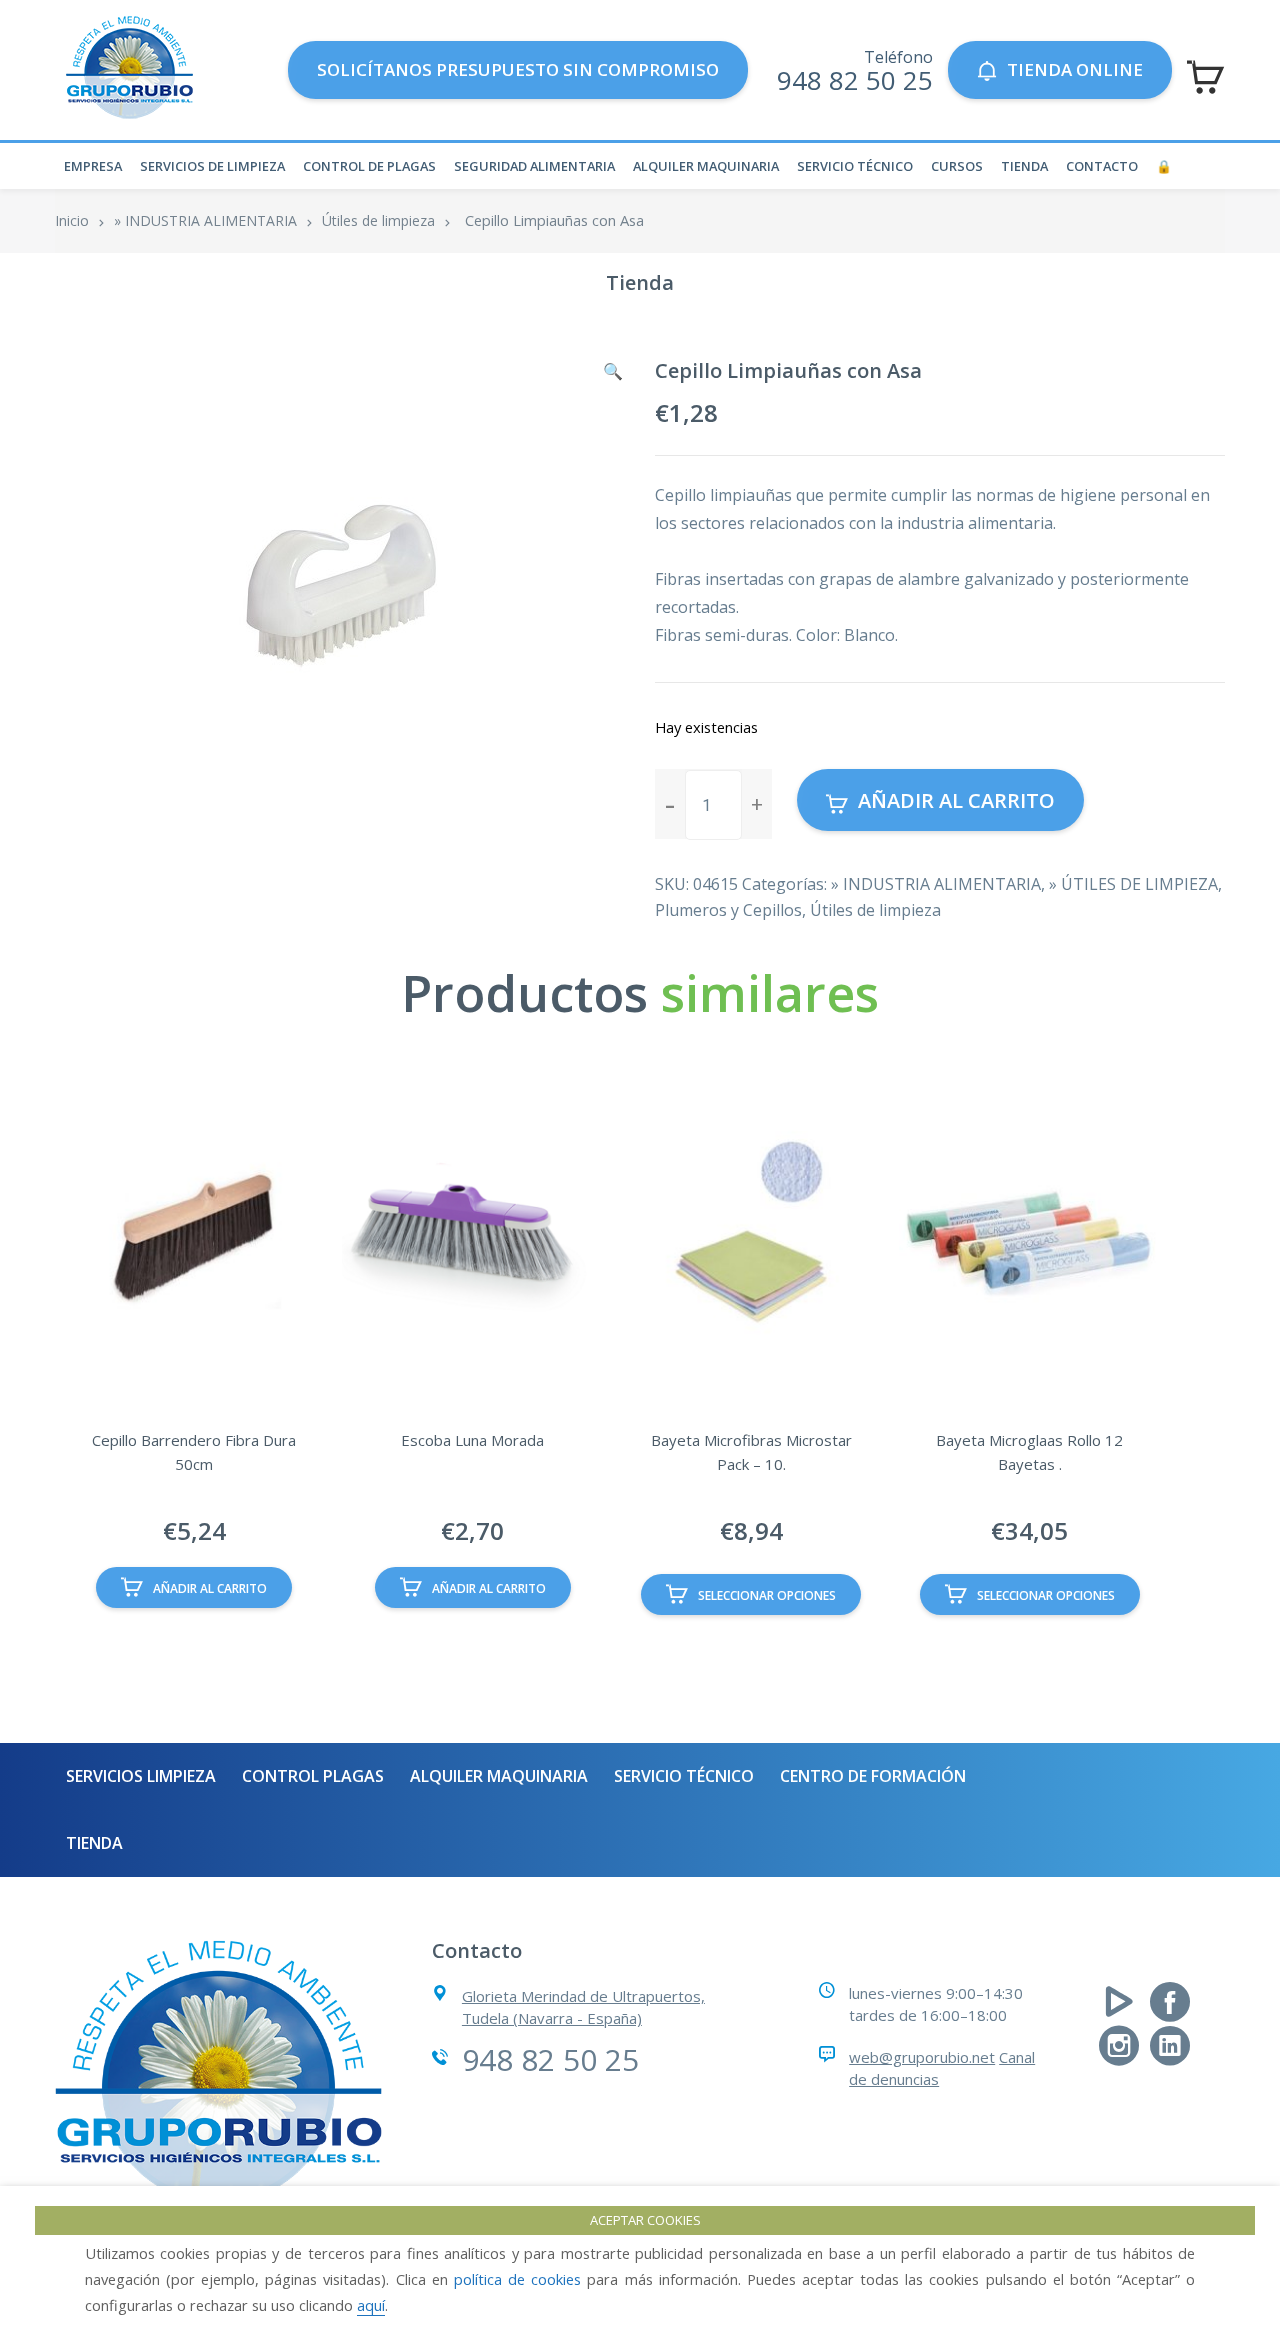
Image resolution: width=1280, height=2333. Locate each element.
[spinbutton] (713, 805)
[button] (613, 371)
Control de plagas (369, 166)
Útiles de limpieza (378, 220)
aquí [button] (371, 2305)
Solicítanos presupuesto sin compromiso (518, 69)
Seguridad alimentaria (534, 166)
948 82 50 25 (855, 80)
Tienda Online (1075, 69)
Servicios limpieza (141, 1776)
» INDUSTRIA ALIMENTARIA (205, 220)
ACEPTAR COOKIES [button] (645, 2220)
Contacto (1102, 166)
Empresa (93, 166)
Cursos (957, 166)
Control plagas (313, 1776)
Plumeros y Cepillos (728, 910)
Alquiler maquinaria (706, 166)
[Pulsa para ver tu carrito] (1205, 77)
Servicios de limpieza (212, 166)
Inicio (72, 220)
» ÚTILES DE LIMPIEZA (1133, 884)
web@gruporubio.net (922, 2057)
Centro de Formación (873, 1776)
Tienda (1024, 166)
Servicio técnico (855, 166)
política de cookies (517, 2279)
